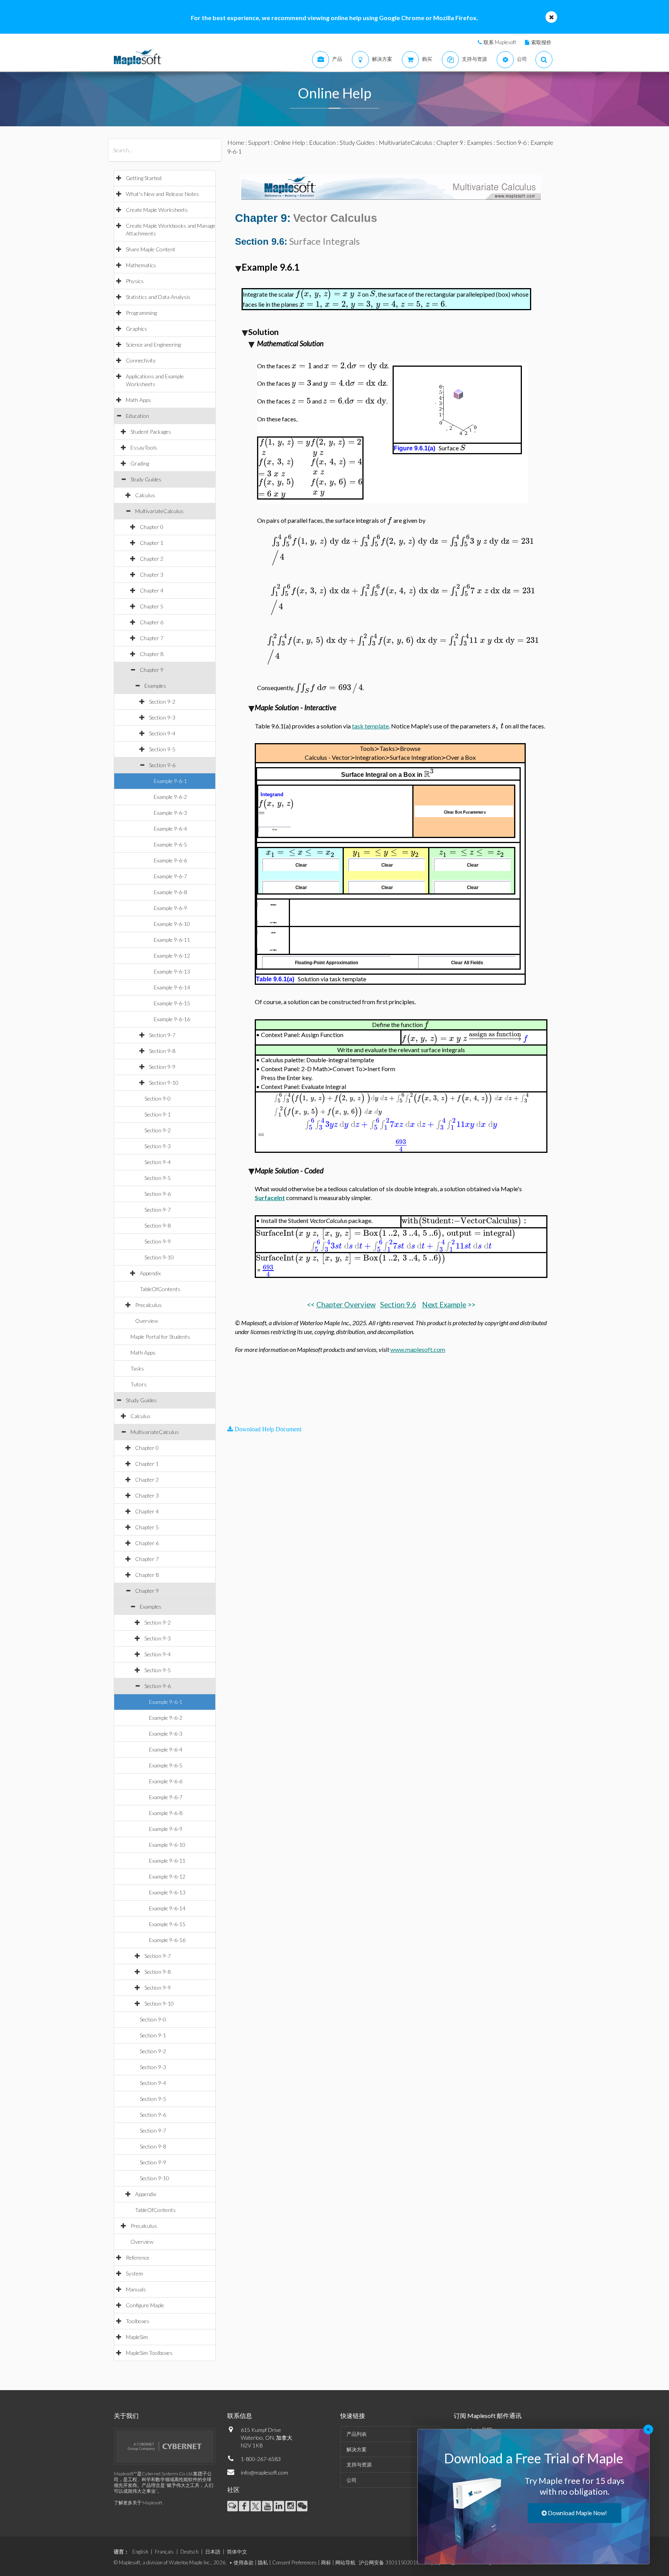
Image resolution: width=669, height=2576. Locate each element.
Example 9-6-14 (172, 987)
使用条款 (244, 2562)
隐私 (263, 2562)
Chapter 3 (152, 574)
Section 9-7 (162, 1035)
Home (236, 142)
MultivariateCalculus (159, 511)
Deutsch (190, 2552)
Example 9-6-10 (172, 924)
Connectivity (141, 360)
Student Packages (151, 432)
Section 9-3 (162, 717)
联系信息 (240, 2415)
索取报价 (541, 42)
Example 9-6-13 (172, 971)
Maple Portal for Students (160, 1337)
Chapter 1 (152, 543)
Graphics (136, 329)
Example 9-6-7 (170, 876)
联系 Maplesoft (500, 42)
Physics (135, 281)
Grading (140, 463)
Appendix (150, 1273)
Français (164, 2552)
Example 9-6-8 (170, 892)
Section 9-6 (162, 765)
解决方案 (357, 2449)
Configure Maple (145, 2305)
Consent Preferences (294, 2562)
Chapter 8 (152, 654)
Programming (141, 313)
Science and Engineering (153, 344)
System (134, 2273)
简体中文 (237, 2552)
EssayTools (144, 447)
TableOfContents (160, 1289)
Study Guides (146, 479)
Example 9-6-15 (172, 1003)
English (140, 2552)
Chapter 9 (152, 670)
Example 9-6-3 (170, 813)
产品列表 (357, 2434)
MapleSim (137, 2337)
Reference (138, 2257)
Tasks (137, 1368)
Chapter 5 (152, 606)
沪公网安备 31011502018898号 (396, 2562)
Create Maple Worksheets (157, 210)
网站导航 (345, 2562)
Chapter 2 (152, 559)
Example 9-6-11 (172, 940)
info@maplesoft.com (264, 2472)
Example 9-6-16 (172, 1019)
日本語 (213, 2552)
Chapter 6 (152, 622)
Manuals (136, 2289)
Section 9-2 (162, 702)
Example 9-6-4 (170, 829)
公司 (352, 2480)
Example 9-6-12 (172, 956)
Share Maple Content (151, 249)
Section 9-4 (162, 733)
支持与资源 (359, 2464)
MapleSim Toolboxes (149, 2353)
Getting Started (144, 178)
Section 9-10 (164, 1083)
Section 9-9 (162, 1067)
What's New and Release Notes (162, 194)
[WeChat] (302, 2506)
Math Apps (138, 400)
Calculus (145, 495)
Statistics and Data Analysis (158, 297)
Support (259, 142)
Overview (147, 1321)
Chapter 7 (152, 638)
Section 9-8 (162, 1051)
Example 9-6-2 (170, 797)
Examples (155, 686)
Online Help (289, 142)
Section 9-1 (158, 1114)
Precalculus (148, 1305)
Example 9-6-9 (170, 908)
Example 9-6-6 (170, 860)
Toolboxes (138, 2321)
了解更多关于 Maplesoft (138, 2503)
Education (137, 416)
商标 (326, 2562)
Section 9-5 (162, 749)
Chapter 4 (152, 590)
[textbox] (328, 294)
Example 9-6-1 (170, 781)
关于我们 (126, 2415)
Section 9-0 (158, 1098)
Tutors (139, 1384)
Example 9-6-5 (170, 844)
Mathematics (141, 265)
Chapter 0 (152, 527)
